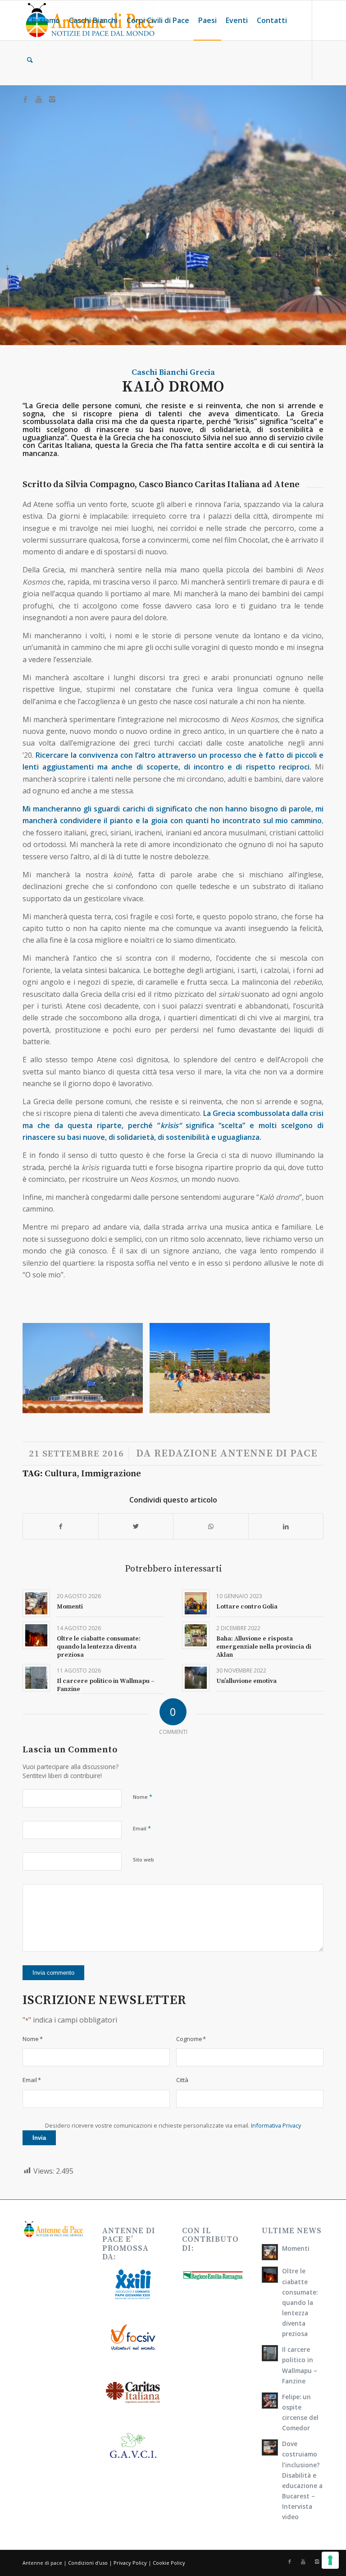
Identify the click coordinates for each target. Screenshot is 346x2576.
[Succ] (303, 1368)
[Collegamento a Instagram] (52, 99)
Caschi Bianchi (160, 372)
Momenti (70, 1607)
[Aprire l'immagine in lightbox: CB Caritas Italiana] (133, 1403)
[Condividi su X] (136, 1526)
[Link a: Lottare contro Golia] (196, 1603)
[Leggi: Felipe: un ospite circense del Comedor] (270, 2401)
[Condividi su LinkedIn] (286, 1526)
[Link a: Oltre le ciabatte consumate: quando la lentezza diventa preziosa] (36, 1635)
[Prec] (43, 1368)
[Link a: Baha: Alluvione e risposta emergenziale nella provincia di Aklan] (196, 1635)
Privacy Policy (130, 2563)
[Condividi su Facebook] (61, 1526)
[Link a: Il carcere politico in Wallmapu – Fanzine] (36, 1678)
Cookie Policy (169, 2563)
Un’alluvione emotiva (246, 1681)
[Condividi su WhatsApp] (211, 1526)
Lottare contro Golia (247, 1607)
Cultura (61, 1474)
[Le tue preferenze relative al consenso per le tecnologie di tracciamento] (330, 2560)
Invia (39, 2138)
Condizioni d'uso (88, 2563)
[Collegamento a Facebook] (25, 99)
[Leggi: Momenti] (270, 2252)
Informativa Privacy (276, 2125)
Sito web (143, 1859)
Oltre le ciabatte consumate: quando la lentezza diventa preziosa (99, 1647)
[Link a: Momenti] (36, 1603)
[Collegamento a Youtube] (39, 99)
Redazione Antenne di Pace (236, 1454)
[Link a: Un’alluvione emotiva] (196, 1678)
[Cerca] (30, 60)
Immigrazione (111, 1474)
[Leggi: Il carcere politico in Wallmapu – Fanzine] (270, 2353)
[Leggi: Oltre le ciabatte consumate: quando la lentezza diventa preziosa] (270, 2275)
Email (142, 1828)
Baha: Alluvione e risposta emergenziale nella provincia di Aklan (264, 1647)
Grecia (202, 372)
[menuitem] (43, 20)
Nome (143, 1797)
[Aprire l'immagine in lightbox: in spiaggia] (260, 1403)
